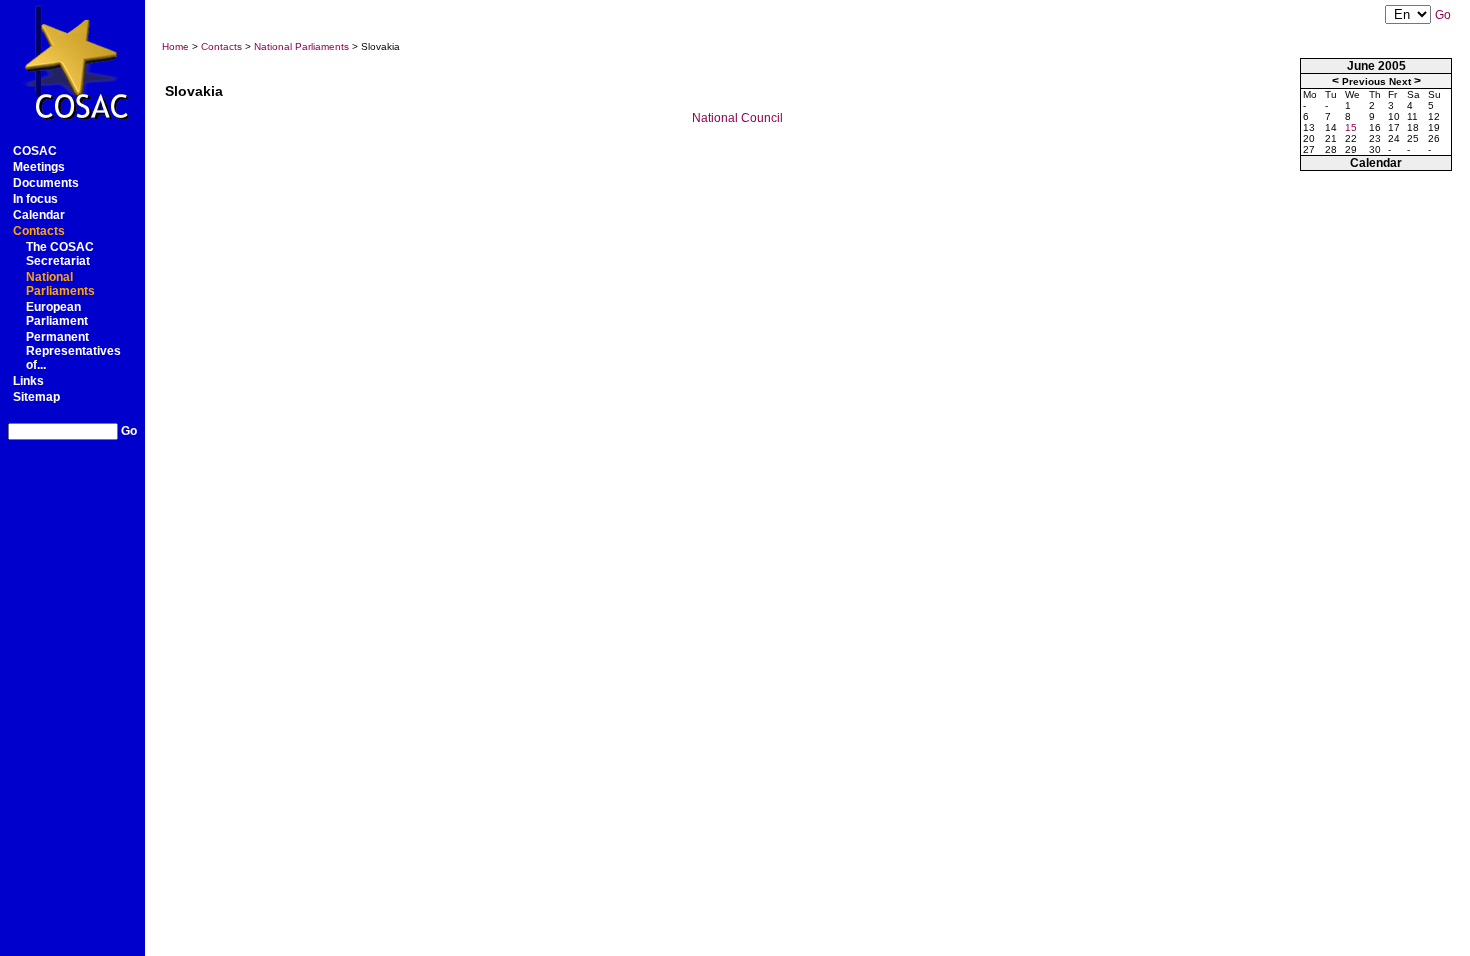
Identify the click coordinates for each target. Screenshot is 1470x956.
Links (28, 381)
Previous (1364, 81)
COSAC (35, 151)
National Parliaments (60, 284)
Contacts (39, 231)
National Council (737, 118)
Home (175, 46)
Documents (46, 183)
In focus (35, 199)
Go (129, 431)
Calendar (39, 215)
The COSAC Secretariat (60, 254)
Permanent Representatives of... (73, 351)
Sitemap (36, 397)
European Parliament (57, 314)
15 (1351, 127)
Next (1400, 81)
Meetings (39, 167)
